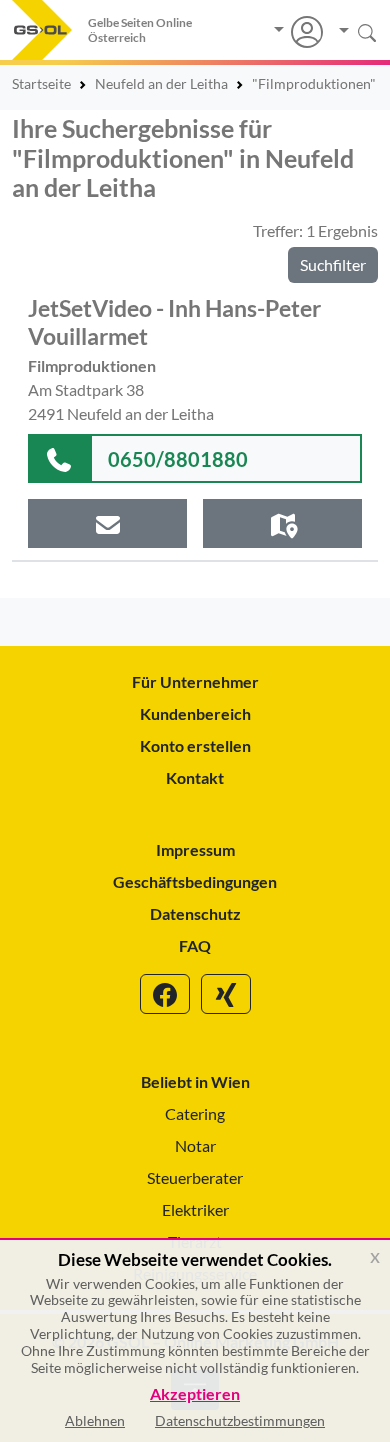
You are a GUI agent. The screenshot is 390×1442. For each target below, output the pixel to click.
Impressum (195, 849)
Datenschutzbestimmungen (240, 1420)
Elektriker (195, 1209)
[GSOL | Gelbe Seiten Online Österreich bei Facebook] (165, 994)
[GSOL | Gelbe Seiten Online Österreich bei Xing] (226, 994)
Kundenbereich (195, 713)
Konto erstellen (195, 745)
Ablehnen (95, 1420)
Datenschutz (195, 913)
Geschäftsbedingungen (195, 881)
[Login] (298, 32)
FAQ (195, 945)
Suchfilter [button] (333, 264)
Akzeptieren (195, 1394)
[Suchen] (350, 31)
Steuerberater (195, 1177)
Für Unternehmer (195, 681)
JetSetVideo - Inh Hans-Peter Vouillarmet (174, 322)
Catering (195, 1113)
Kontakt (195, 777)
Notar (195, 1145)
